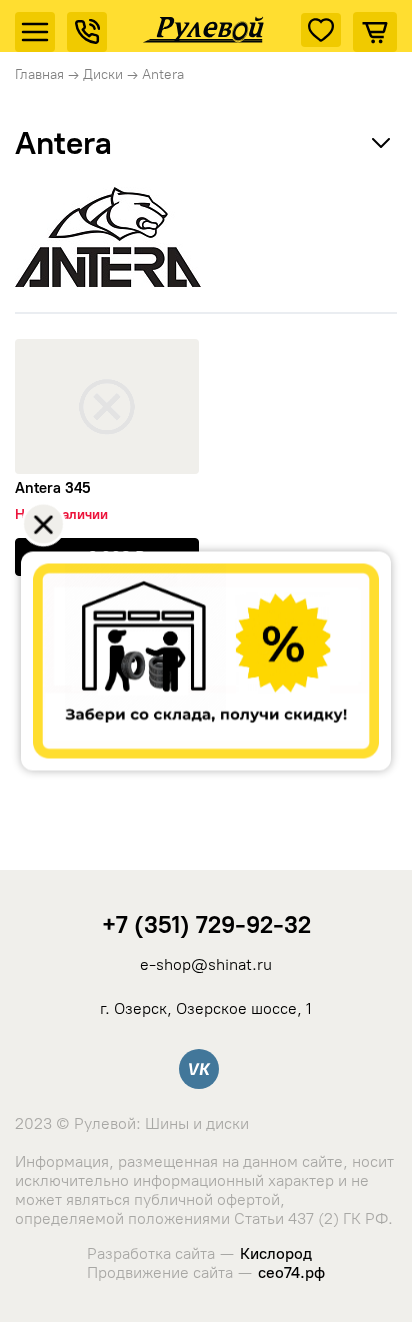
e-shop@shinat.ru (206, 964)
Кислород (276, 1253)
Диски (103, 74)
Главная (39, 74)
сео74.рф (291, 1272)
